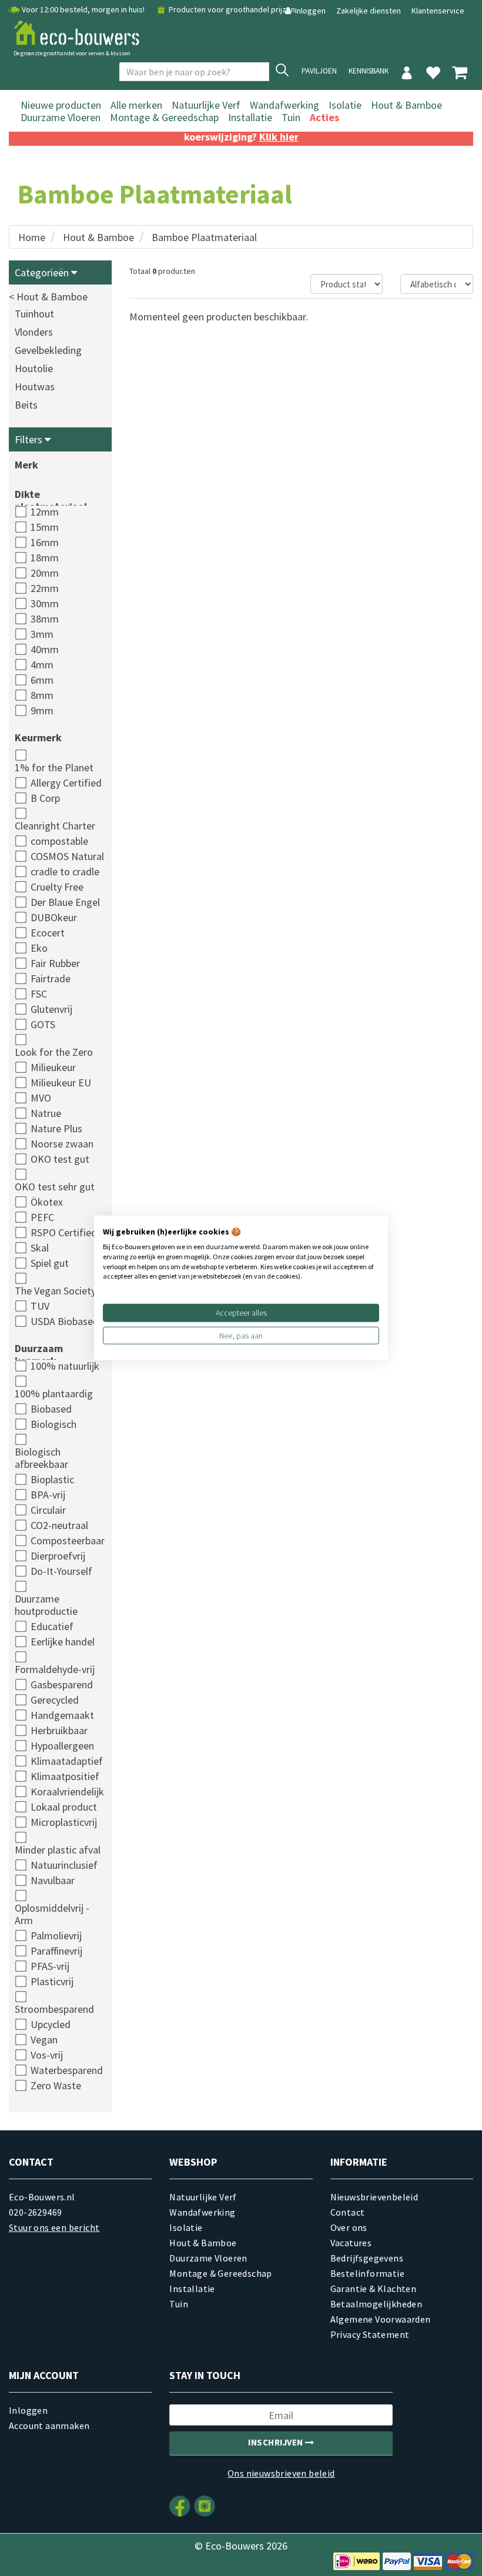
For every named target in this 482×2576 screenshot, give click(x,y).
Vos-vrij (47, 2055)
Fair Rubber (55, 963)
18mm (45, 558)
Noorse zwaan (62, 1144)
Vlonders (34, 332)
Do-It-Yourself (61, 1571)
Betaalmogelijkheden (376, 2304)
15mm (45, 527)
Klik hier (279, 137)
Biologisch (53, 1424)
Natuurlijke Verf (206, 105)
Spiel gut (50, 1263)
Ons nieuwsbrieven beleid (281, 2473)
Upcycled (51, 2024)
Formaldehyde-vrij (55, 1669)
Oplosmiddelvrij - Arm (52, 1914)
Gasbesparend (62, 1685)
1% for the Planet (54, 767)
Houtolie (34, 368)
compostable (59, 841)
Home (32, 237)
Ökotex (47, 1202)
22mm (45, 588)
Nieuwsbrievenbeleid (374, 2197)
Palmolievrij (56, 1936)
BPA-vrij (48, 1495)
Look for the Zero (54, 1052)
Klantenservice (438, 11)
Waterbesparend (67, 2070)
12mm (45, 512)
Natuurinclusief (64, 1865)
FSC (39, 994)
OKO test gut (60, 1159)
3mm (42, 634)
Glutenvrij (51, 1009)
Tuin (291, 117)
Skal (40, 1248)
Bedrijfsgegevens (367, 2258)
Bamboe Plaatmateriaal (204, 237)
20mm (45, 573)
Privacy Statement (370, 2334)
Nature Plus (56, 1128)
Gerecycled (55, 1700)
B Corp (45, 798)
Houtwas (35, 387)
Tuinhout (34, 314)
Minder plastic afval (58, 1850)
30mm (45, 603)
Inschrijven (277, 2442)
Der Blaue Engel (65, 902)
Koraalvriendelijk (67, 1792)
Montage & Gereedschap (164, 117)
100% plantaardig (54, 1394)
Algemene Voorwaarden (381, 2319)
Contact (348, 2212)
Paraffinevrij (56, 1951)
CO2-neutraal (59, 1525)
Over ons (349, 2227)
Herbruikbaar (59, 1730)
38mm (45, 619)
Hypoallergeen (62, 1746)
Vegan (44, 2040)
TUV (40, 1306)
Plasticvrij (52, 1981)
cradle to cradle (65, 872)
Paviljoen (319, 71)
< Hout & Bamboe (48, 297)
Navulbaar (53, 1880)
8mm (42, 695)
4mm (42, 665)
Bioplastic (52, 1479)
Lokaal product (64, 1807)
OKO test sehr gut (55, 1187)
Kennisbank (369, 71)
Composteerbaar (68, 1540)
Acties (324, 117)
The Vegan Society (55, 1291)
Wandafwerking (284, 105)
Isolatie (345, 105)
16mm (45, 542)
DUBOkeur (54, 917)
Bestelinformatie (367, 2273)
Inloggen (310, 11)
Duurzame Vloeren (61, 117)
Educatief (52, 1626)
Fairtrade (51, 978)
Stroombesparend (54, 2009)
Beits (26, 405)
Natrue (46, 1113)
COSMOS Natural (67, 856)
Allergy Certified (66, 783)
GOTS (43, 1024)
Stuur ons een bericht (54, 2227)
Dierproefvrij (58, 1556)
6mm (42, 680)
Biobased (51, 1409)
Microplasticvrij (64, 1822)
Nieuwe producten (61, 105)
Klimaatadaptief (67, 1761)
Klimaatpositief (65, 1776)
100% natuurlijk (65, 1366)
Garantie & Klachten (374, 2289)
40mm (45, 649)
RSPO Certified (64, 1232)
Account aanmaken (49, 2426)
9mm (42, 710)
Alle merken (136, 105)
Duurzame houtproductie (46, 1605)
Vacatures (351, 2243)
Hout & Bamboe (406, 105)
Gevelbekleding (48, 350)
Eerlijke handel (63, 1642)
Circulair (48, 1510)
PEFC (42, 1217)
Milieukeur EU (61, 1083)
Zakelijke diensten (369, 11)
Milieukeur (53, 1067)
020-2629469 (35, 2212)
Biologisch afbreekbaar (41, 1458)
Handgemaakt (62, 1715)
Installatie (250, 117)
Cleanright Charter (55, 826)
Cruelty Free (57, 887)
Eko (39, 948)
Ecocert (48, 933)
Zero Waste (56, 2085)
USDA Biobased (65, 1321)
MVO (41, 1098)
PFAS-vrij (50, 1966)
